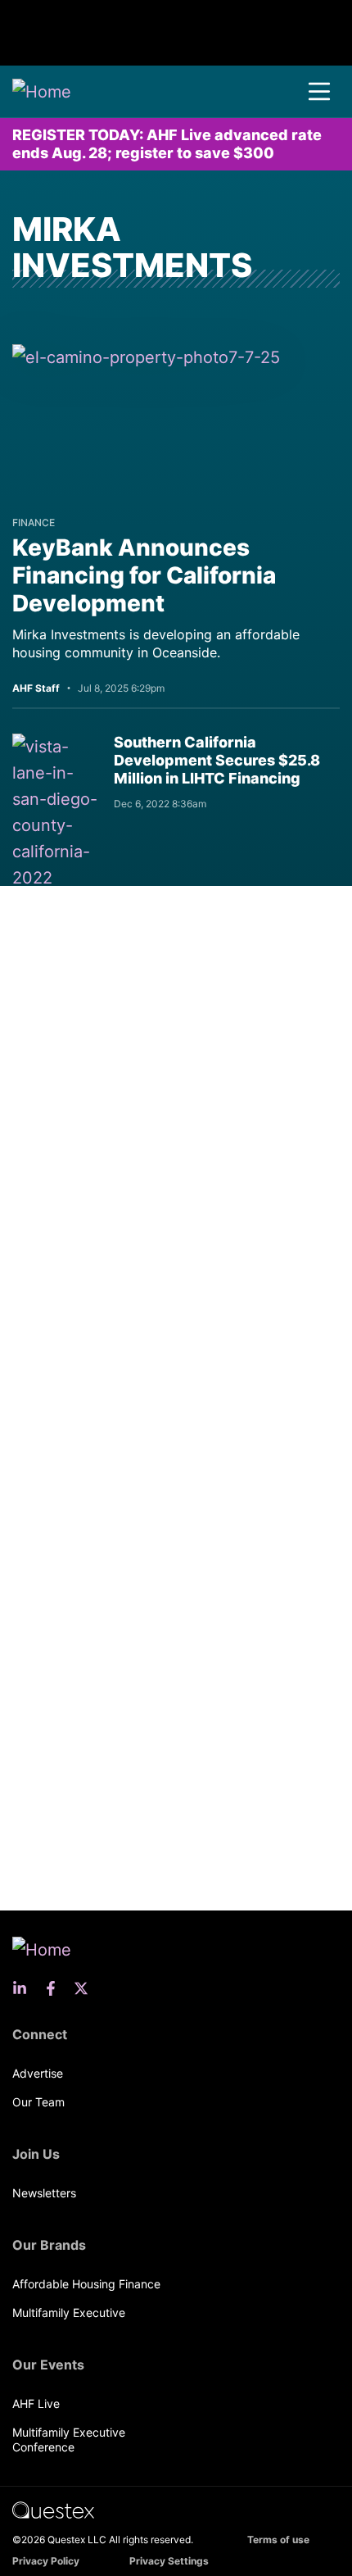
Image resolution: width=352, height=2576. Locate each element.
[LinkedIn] (25, 1988)
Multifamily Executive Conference (69, 2440)
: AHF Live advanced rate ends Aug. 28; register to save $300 (167, 144)
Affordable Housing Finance (86, 2284)
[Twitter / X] (86, 1988)
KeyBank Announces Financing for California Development (144, 575)
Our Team (38, 2102)
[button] (319, 92)
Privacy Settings (169, 2561)
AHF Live (36, 2403)
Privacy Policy (46, 2561)
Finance (34, 522)
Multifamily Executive (69, 2312)
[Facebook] (56, 1988)
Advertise (38, 2073)
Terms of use (278, 2540)
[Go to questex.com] (53, 2509)
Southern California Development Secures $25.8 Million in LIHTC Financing (217, 760)
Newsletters (44, 2193)
